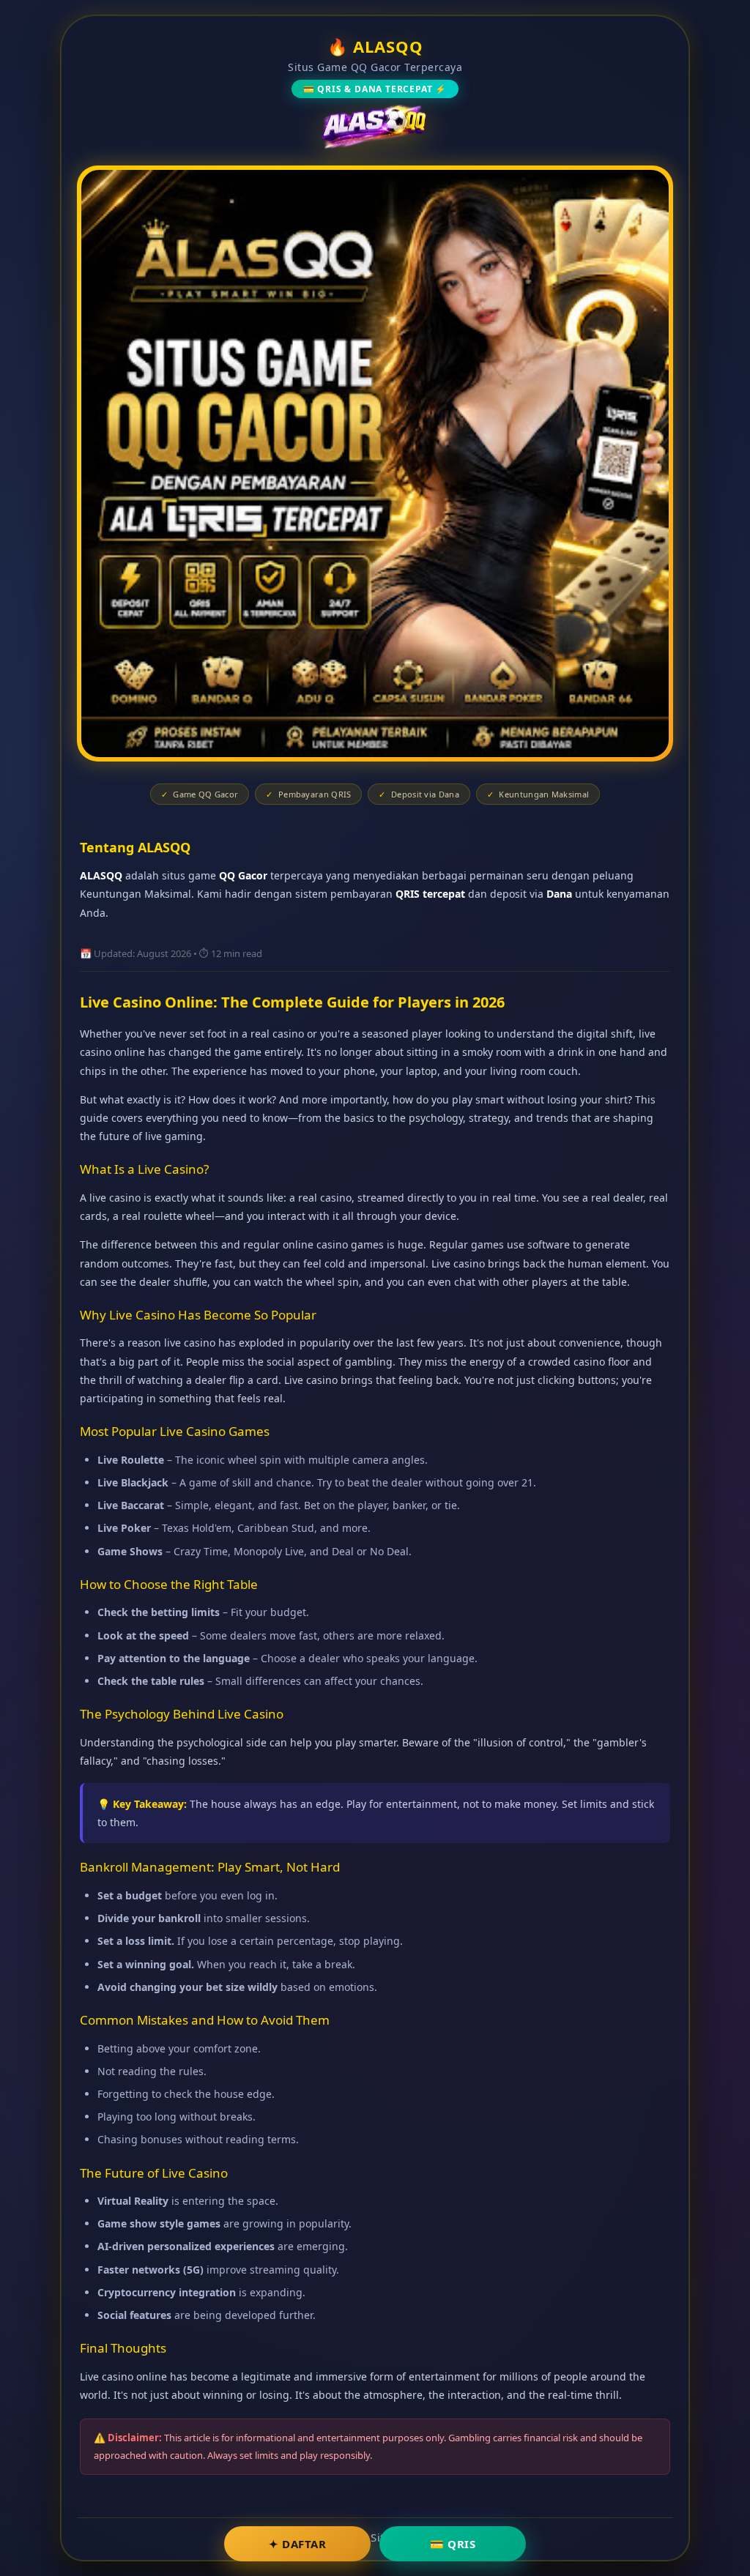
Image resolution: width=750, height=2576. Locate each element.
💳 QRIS (453, 2544)
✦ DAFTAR (297, 2544)
